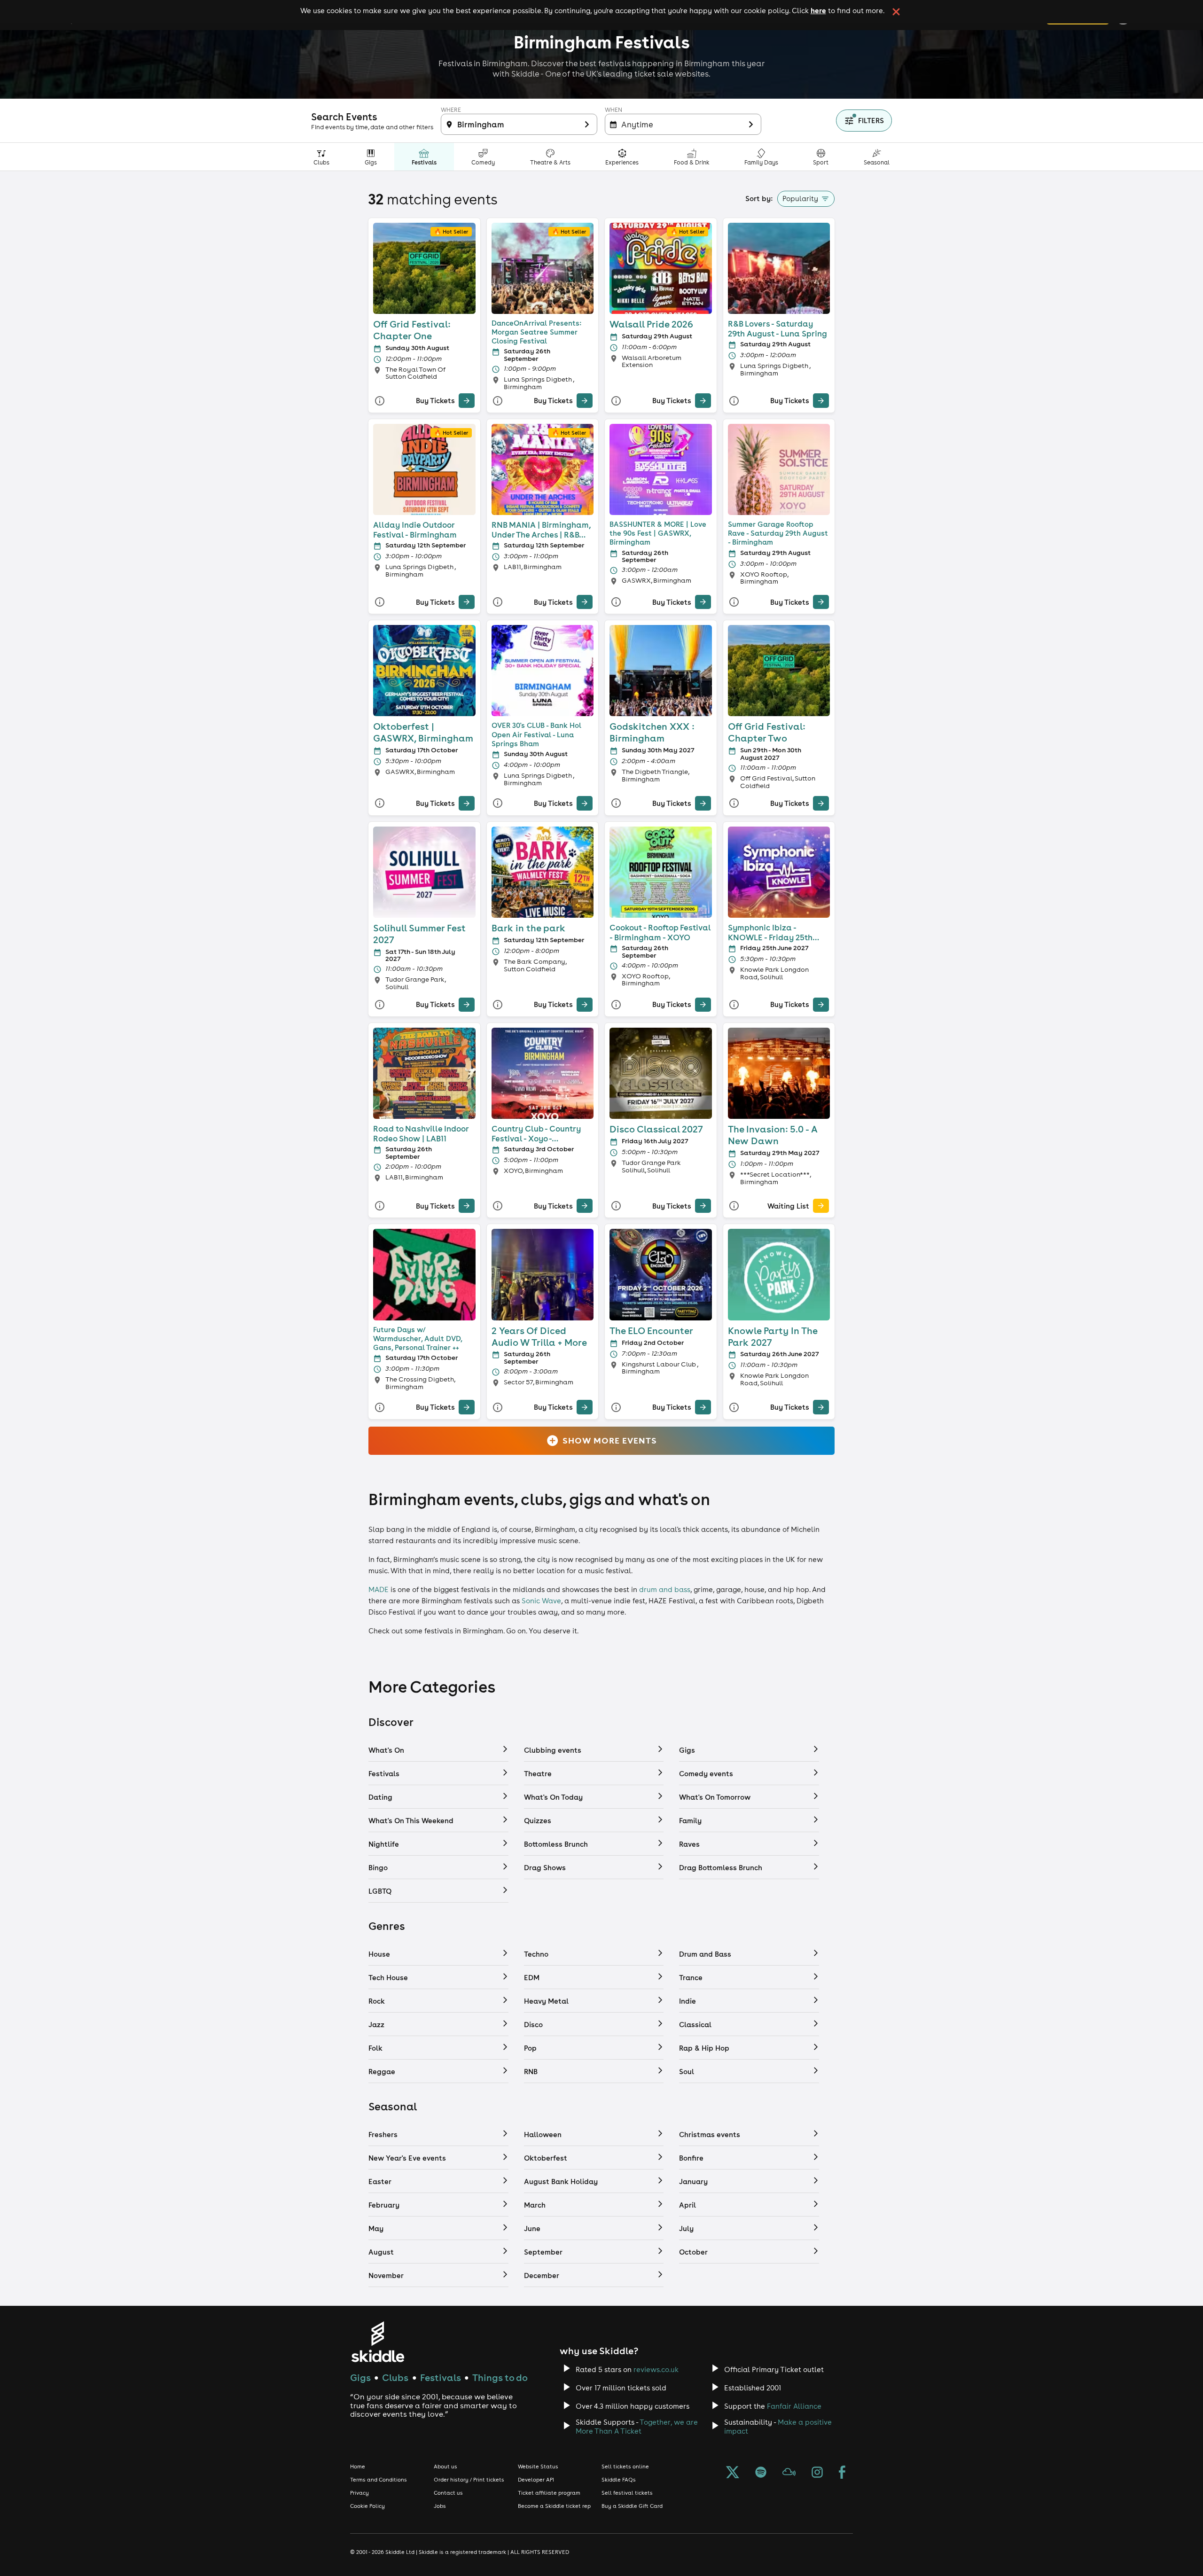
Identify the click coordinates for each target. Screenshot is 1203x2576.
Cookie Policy (367, 2506)
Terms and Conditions (379, 2480)
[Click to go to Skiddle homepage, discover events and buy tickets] (378, 2342)
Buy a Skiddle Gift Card (632, 2506)
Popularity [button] (800, 199)
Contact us (448, 2493)
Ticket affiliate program (549, 2493)
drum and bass (665, 1589)
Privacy (359, 2493)
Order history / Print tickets (469, 2480)
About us (445, 2467)
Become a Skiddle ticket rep (554, 2506)
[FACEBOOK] (842, 2473)
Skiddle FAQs (619, 2480)
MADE (379, 1589)
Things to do (500, 2377)
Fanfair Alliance (794, 2406)
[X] (733, 2473)
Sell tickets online (625, 2467)
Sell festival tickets (627, 2493)
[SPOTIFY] (761, 2473)
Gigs (360, 2377)
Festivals (441, 2377)
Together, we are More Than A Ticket (637, 2427)
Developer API (536, 2480)
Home (358, 2467)
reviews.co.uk (656, 2369)
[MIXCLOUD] (789, 2473)
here (818, 10)
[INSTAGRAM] (817, 2473)
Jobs (440, 2506)
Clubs (395, 2377)
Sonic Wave (541, 1601)
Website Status (538, 2467)
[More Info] (380, 401)
